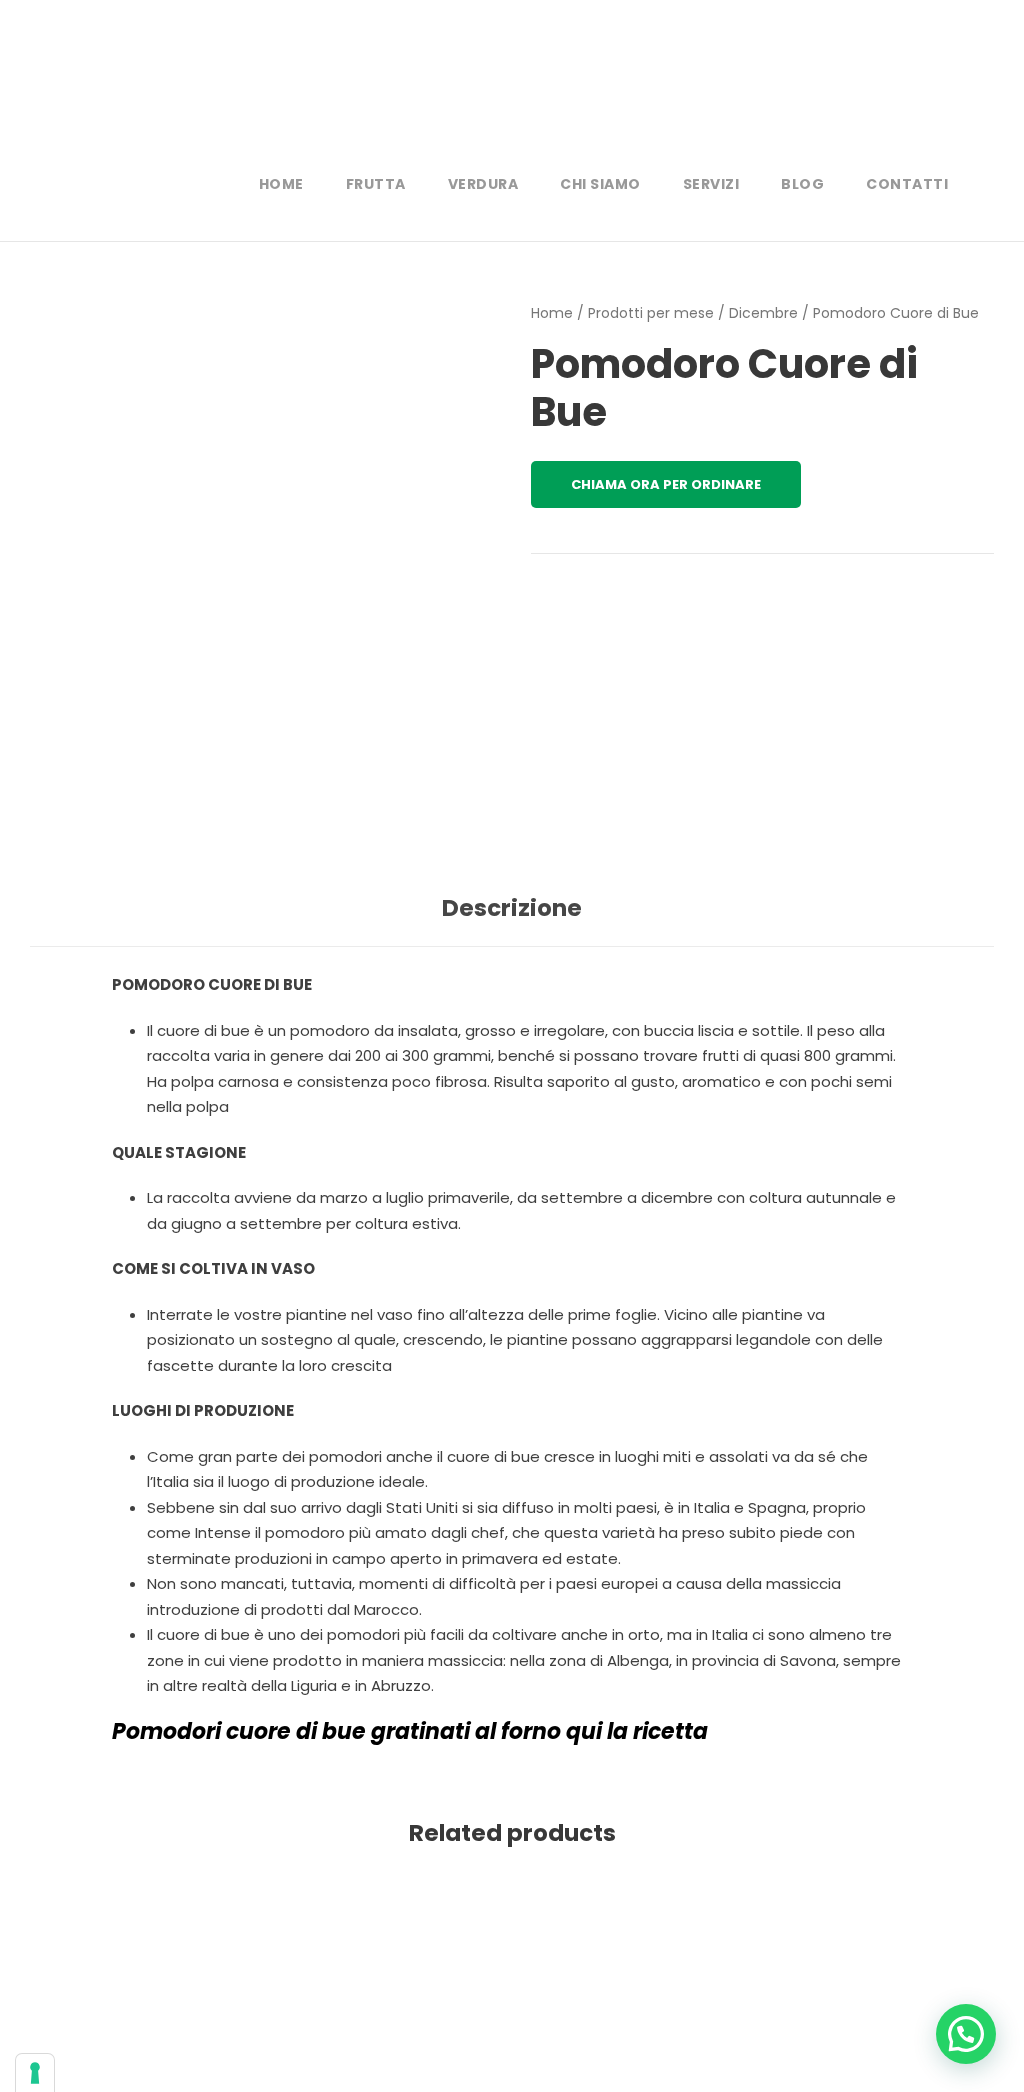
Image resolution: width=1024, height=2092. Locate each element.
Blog (802, 184)
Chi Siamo (600, 184)
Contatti (907, 184)
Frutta (376, 184)
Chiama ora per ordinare (666, 484)
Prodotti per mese (651, 313)
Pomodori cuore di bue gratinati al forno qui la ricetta (410, 1731)
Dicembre (763, 313)
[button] (966, 2034)
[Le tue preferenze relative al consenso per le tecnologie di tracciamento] (35, 2073)
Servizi (711, 184)
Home (281, 184)
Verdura (483, 184)
